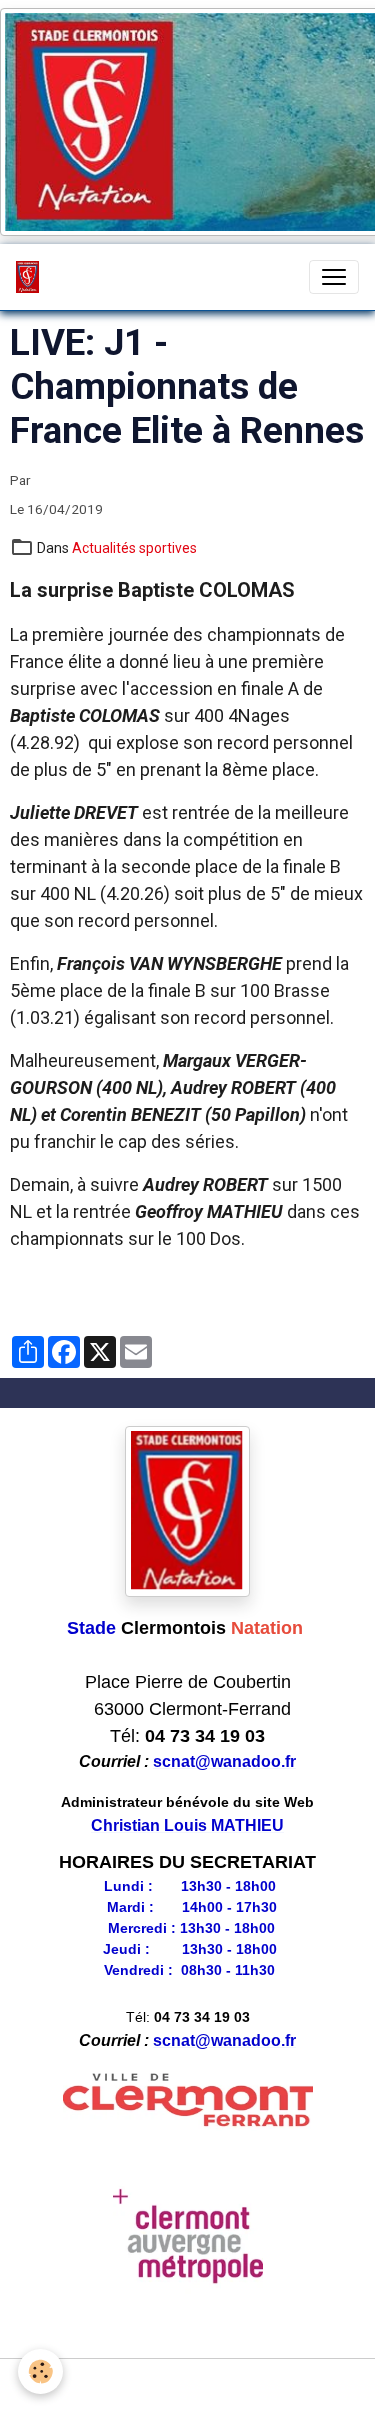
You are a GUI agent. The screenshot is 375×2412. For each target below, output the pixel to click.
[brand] (31, 277)
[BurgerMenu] (334, 277)
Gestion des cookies (187, 2385)
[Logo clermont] (187, 2101)
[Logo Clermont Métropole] (187, 2243)
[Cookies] (40, 2371)
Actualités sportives (134, 548)
